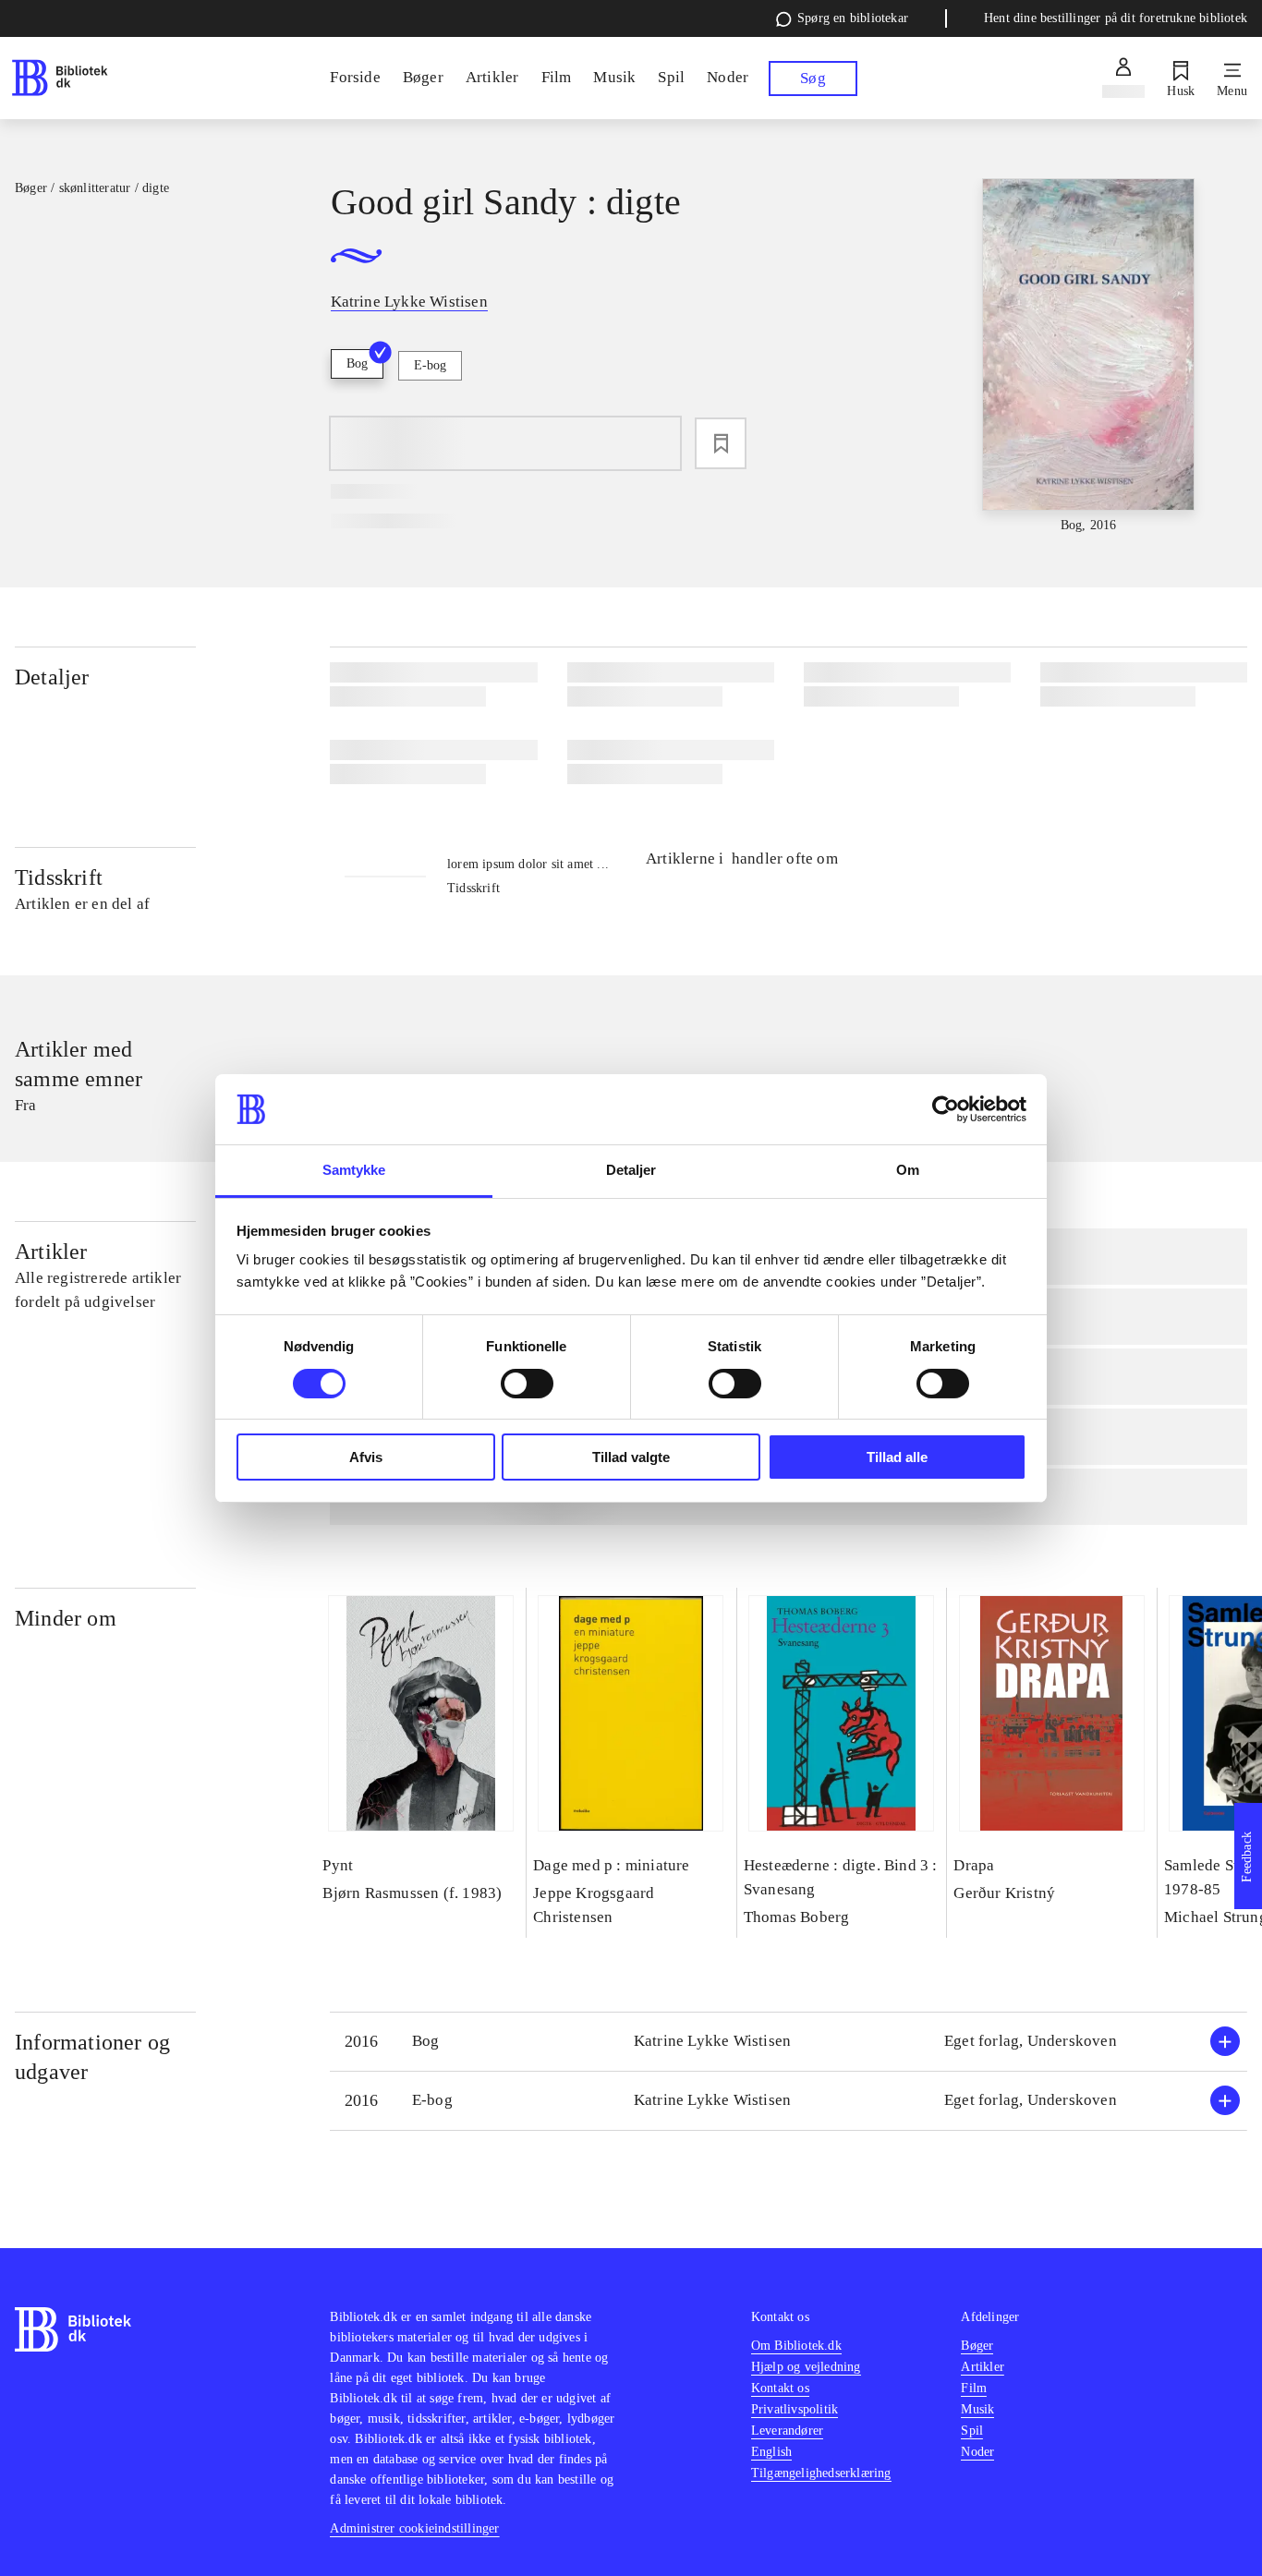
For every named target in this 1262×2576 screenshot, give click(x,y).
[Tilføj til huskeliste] (721, 443)
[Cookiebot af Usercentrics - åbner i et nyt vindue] (946, 1109)
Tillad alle (897, 1457)
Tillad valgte (631, 1457)
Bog (357, 363)
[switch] (527, 1384)
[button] (789, 2042)
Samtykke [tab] (354, 1170)
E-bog (430, 365)
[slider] (1088, 357)
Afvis (366, 1457)
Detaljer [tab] (631, 1170)
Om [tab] (908, 1170)
